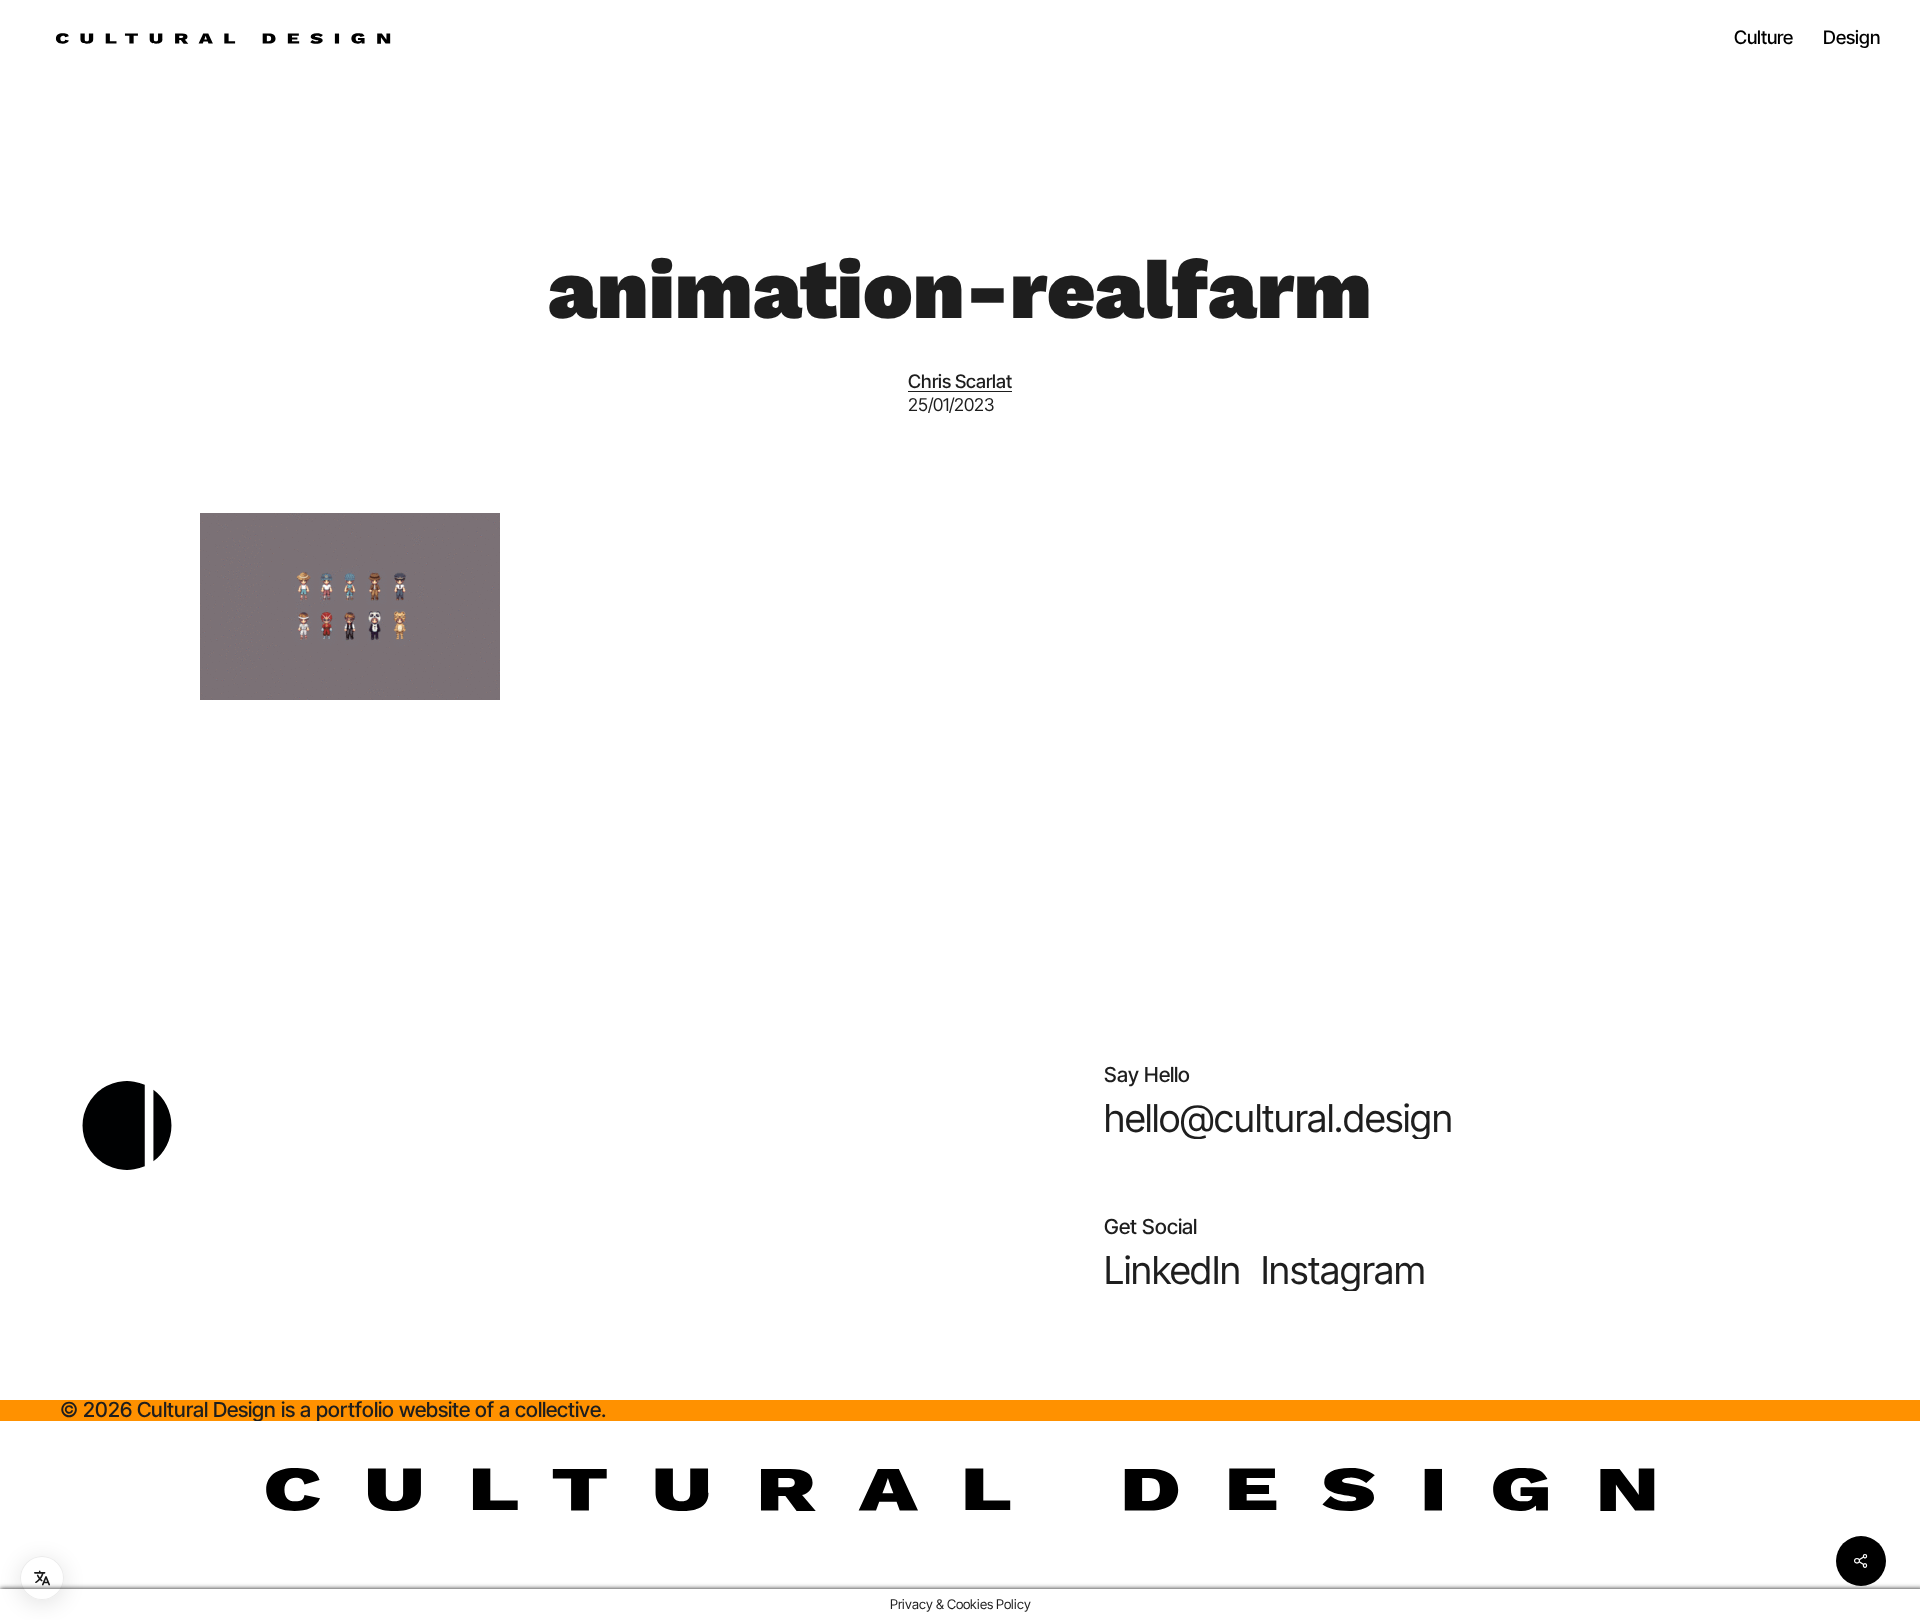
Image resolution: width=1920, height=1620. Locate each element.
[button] (1278, 1118)
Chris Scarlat (960, 381)
